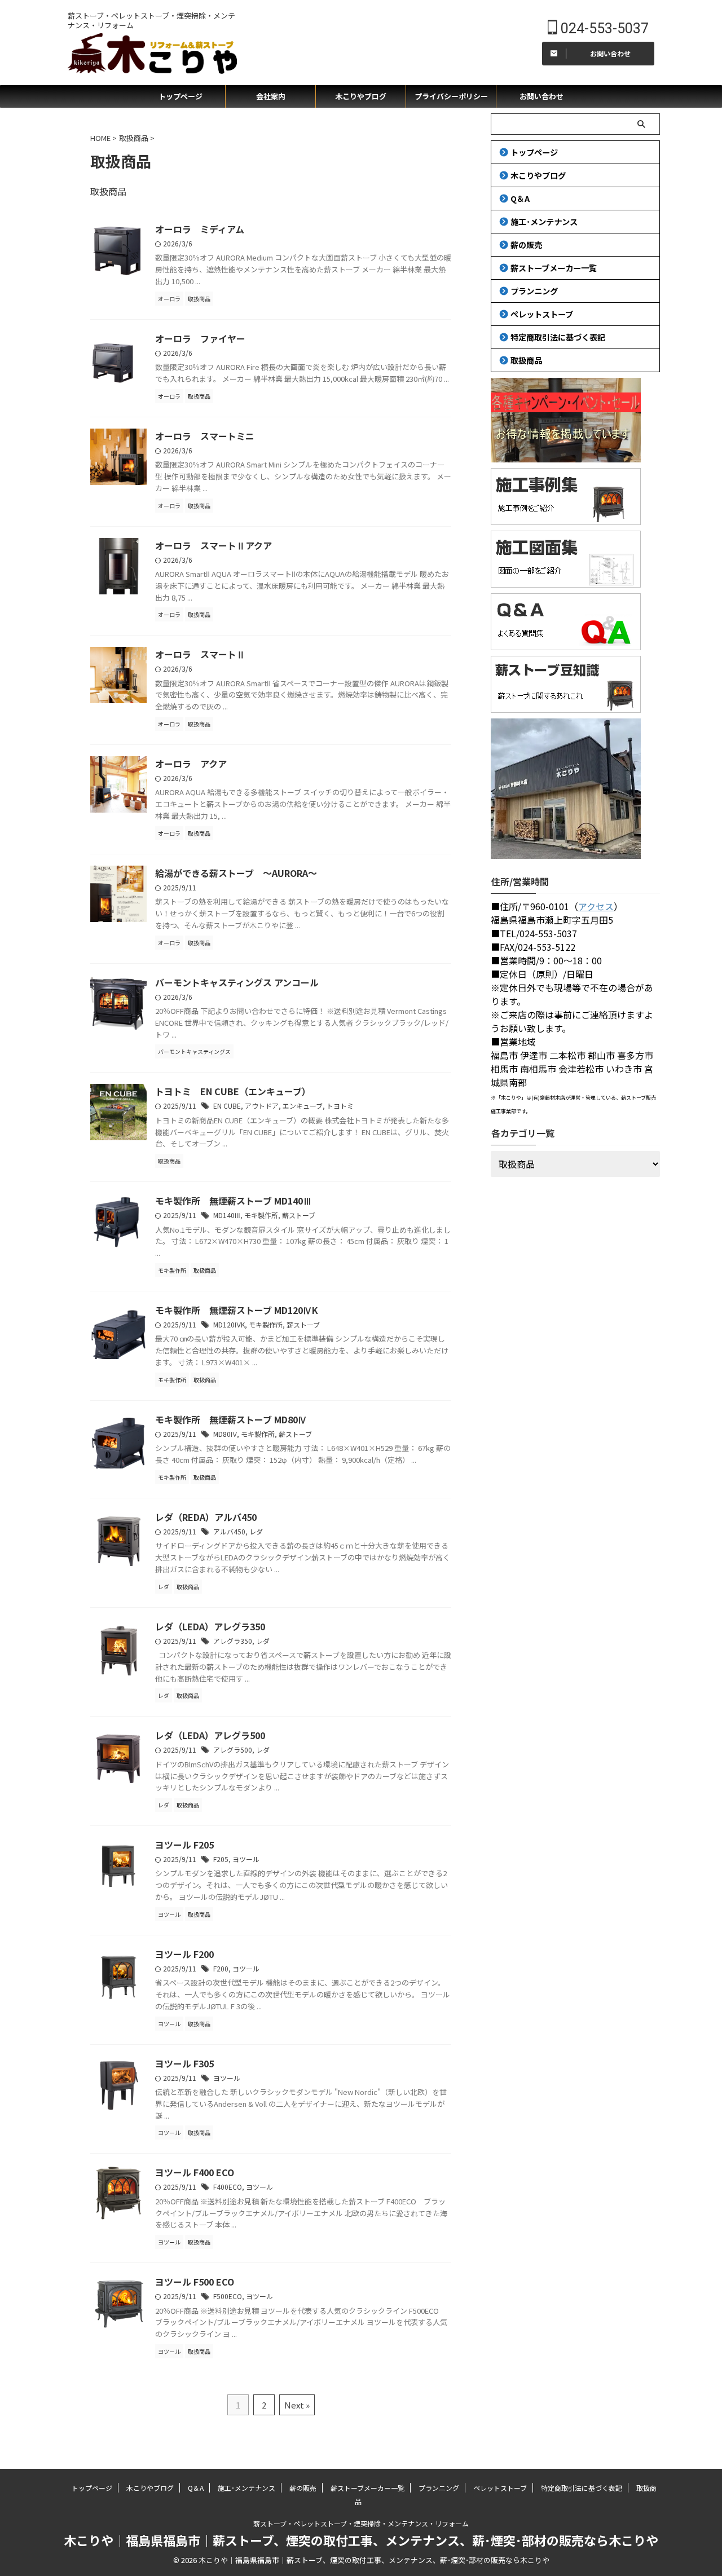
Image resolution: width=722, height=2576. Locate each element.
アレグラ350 (233, 1641)
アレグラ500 (233, 1750)
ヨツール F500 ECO (195, 2282)
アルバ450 (229, 1531)
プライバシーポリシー (451, 96)
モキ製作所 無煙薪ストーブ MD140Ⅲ (234, 1201)
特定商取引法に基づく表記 (558, 337)
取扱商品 (526, 360)
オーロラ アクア (191, 764)
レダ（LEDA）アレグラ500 (210, 1735)
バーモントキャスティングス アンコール (237, 982)
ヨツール (246, 1859)
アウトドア (262, 1106)
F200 (221, 1968)
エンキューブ (303, 1106)
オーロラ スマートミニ (205, 436)
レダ (256, 1531)
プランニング (534, 291)
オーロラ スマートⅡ (200, 654)
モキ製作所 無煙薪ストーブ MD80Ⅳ (231, 1419)
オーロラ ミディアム (200, 229)
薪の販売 (526, 244)
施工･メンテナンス (544, 221)
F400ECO (228, 2187)
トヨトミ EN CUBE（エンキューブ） (233, 1091)
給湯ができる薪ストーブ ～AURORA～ (236, 873)
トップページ (180, 96)
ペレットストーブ (542, 314)
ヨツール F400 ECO (195, 2172)
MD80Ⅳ (225, 1434)
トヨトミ (340, 1106)
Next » (297, 2405)
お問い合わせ (541, 96)
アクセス (596, 906)
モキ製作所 (261, 1215)
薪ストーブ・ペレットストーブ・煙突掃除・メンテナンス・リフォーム (361, 2523)
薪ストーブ (299, 1215)
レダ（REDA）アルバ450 (206, 1517)
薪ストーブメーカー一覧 (554, 268)
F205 (221, 1859)
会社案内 (271, 96)
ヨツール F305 (184, 2063)
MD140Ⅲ (227, 1215)
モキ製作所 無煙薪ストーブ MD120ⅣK (237, 1310)
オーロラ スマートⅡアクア (213, 545)
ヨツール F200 (184, 1954)
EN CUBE (227, 1106)
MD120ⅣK (229, 1324)
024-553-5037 (603, 28)
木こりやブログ (361, 96)
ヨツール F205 (184, 1845)
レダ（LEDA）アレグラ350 (210, 1626)
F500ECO (228, 2296)
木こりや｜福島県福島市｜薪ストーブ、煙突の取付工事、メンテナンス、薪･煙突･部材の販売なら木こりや (361, 2540)
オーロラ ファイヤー (200, 338)
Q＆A (520, 198)
